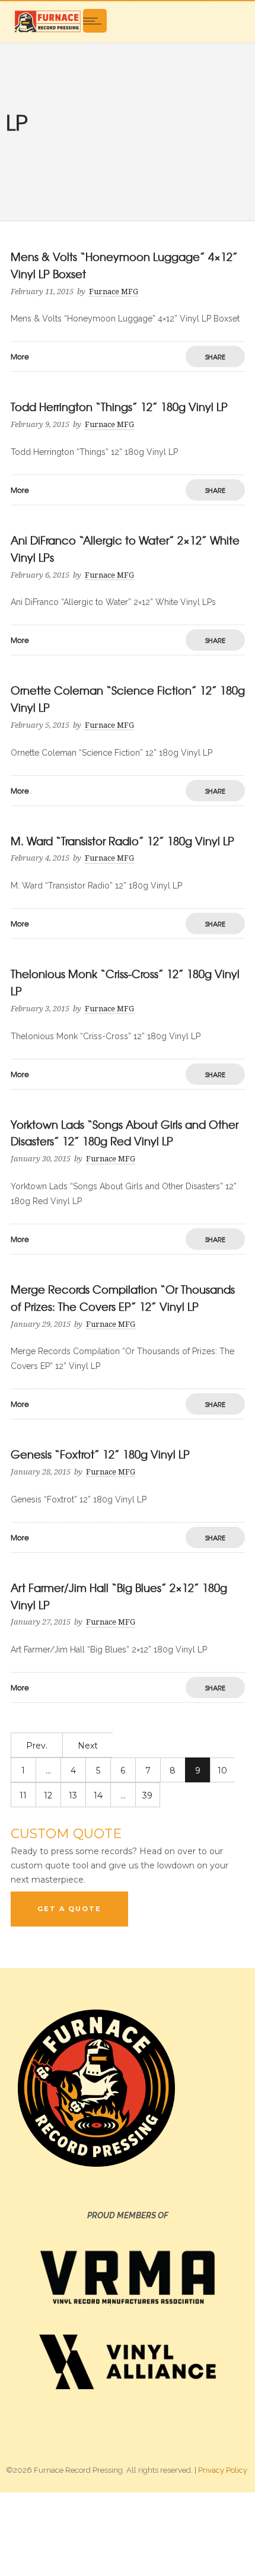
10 (222, 1771)
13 (73, 1795)
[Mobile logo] (128, 2533)
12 (48, 1795)
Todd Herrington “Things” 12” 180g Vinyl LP (119, 407)
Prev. (37, 1746)
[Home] (47, 21)
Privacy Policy (223, 2470)
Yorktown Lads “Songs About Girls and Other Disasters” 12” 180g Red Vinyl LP (125, 1133)
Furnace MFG (114, 292)
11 (23, 1795)
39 (147, 1795)
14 (98, 1795)
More (20, 356)
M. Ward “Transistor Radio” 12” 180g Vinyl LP (122, 841)
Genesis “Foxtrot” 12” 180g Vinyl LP (100, 1454)
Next (88, 1746)
